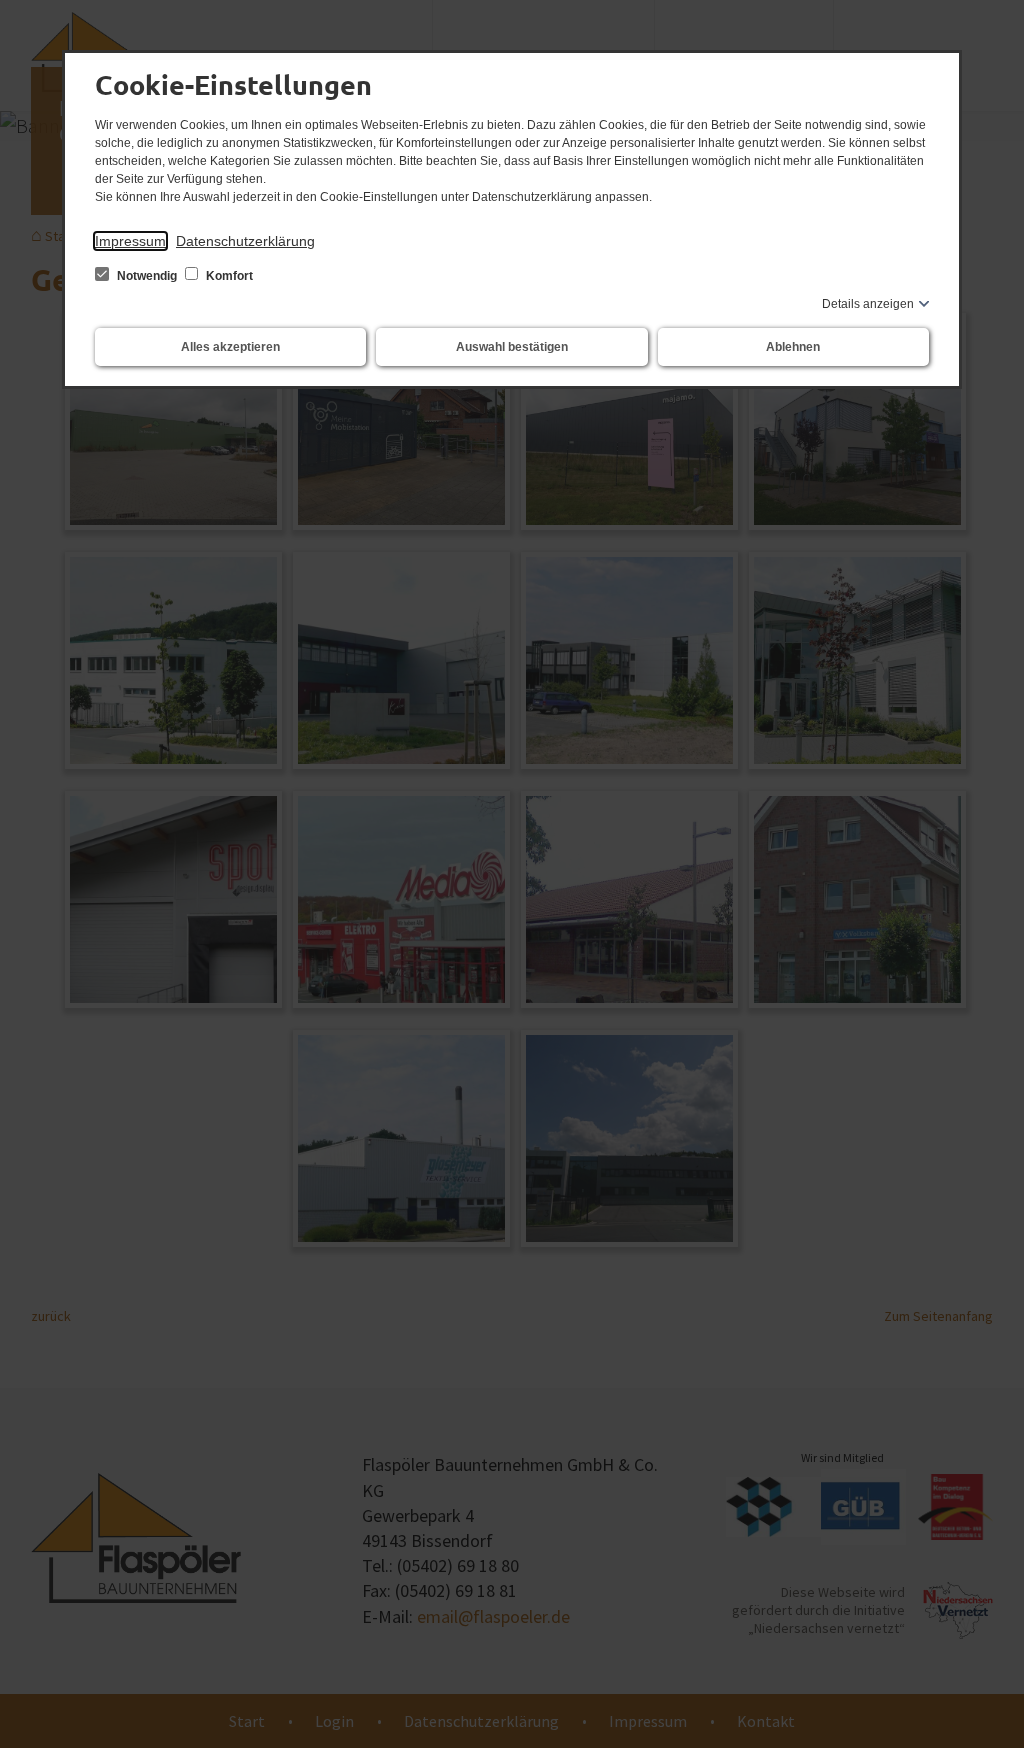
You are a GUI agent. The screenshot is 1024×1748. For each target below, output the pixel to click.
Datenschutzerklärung (245, 241)
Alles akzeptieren (230, 347)
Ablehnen (793, 347)
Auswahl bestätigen (512, 347)
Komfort (228, 276)
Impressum (130, 241)
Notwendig (147, 276)
